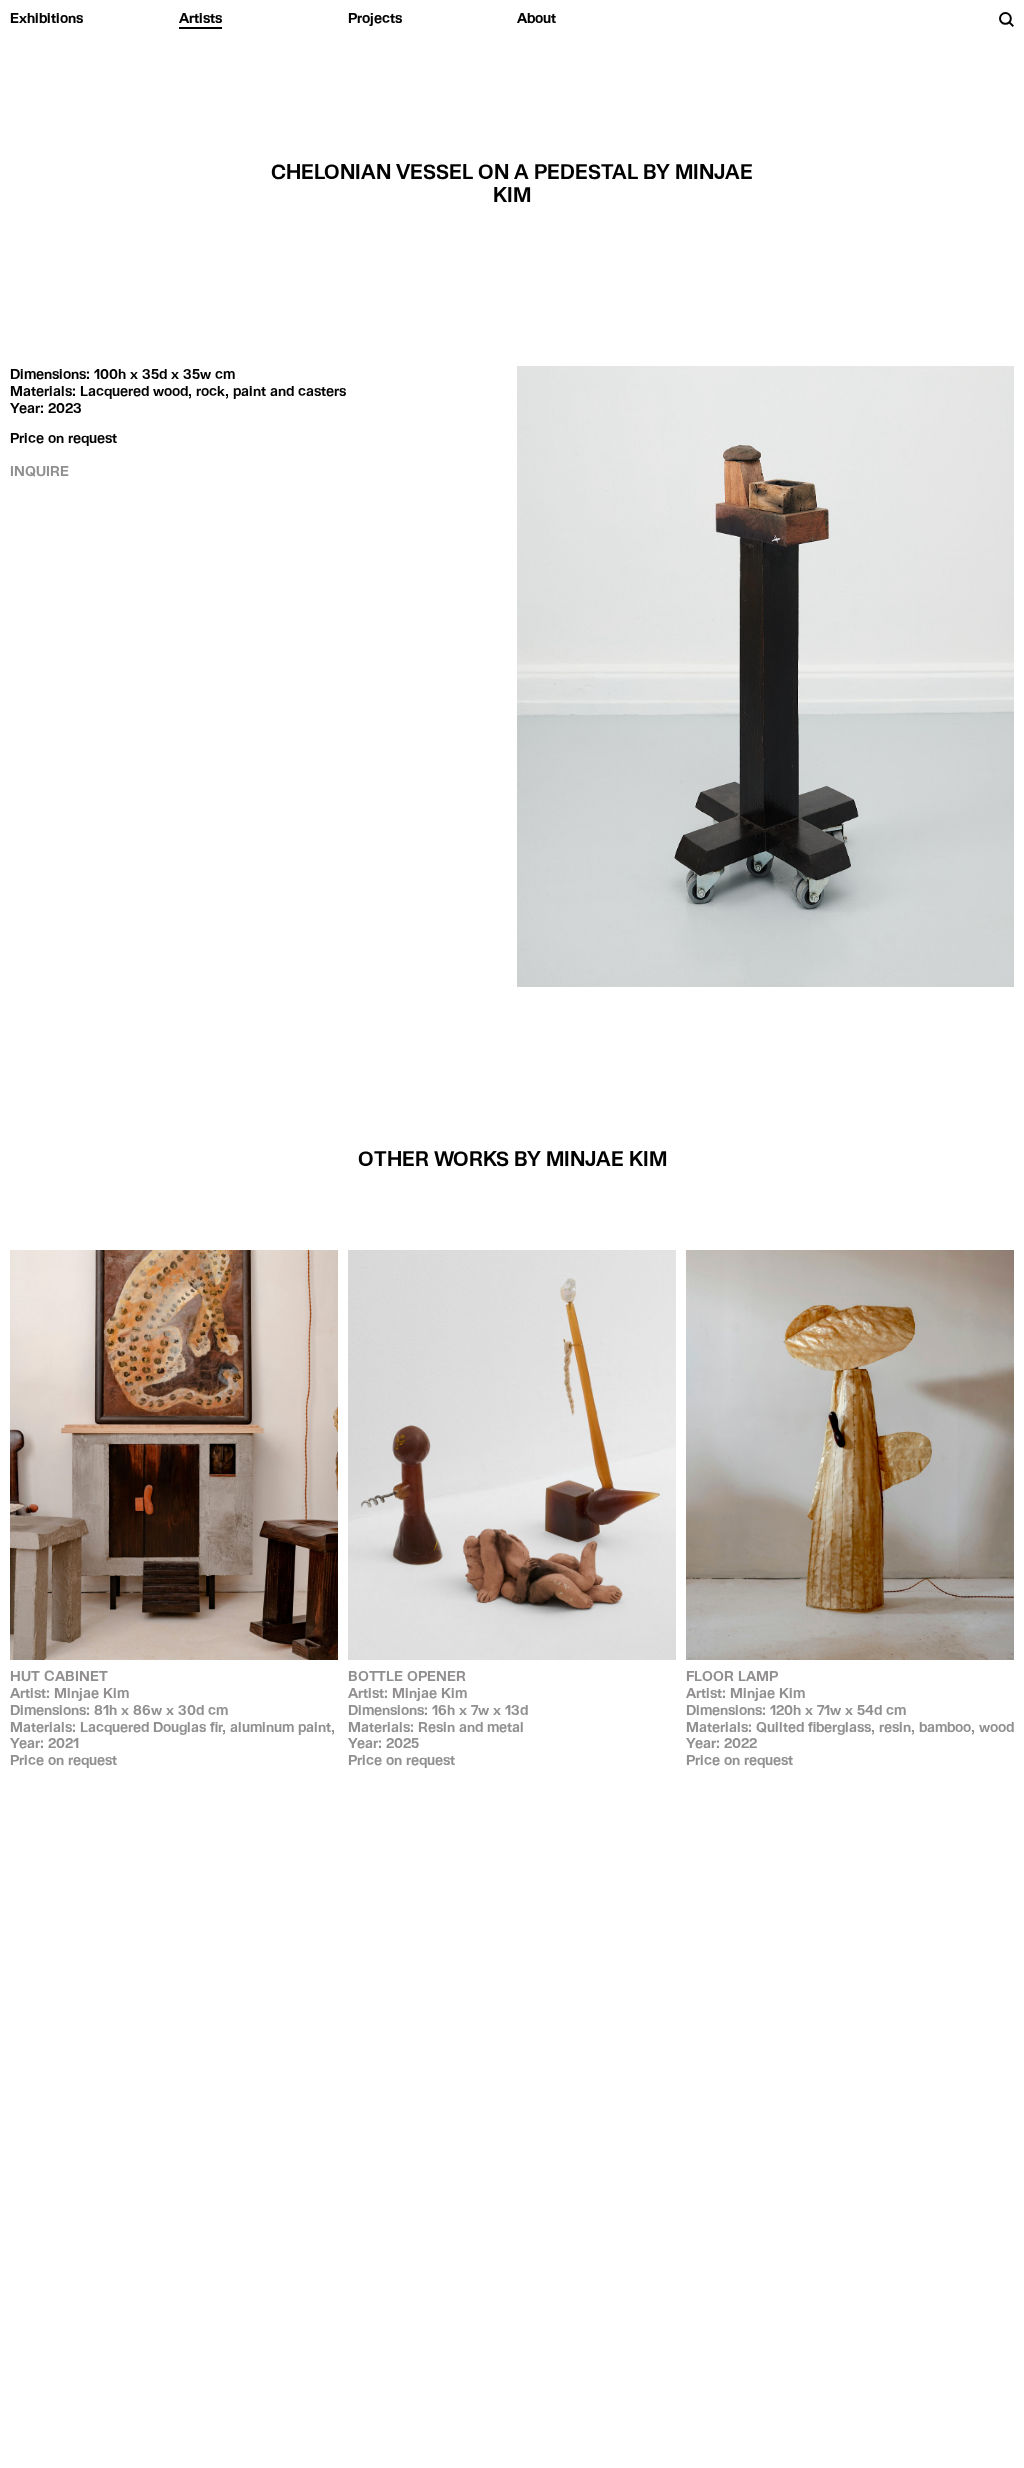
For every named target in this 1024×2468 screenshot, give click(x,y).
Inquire (39, 471)
